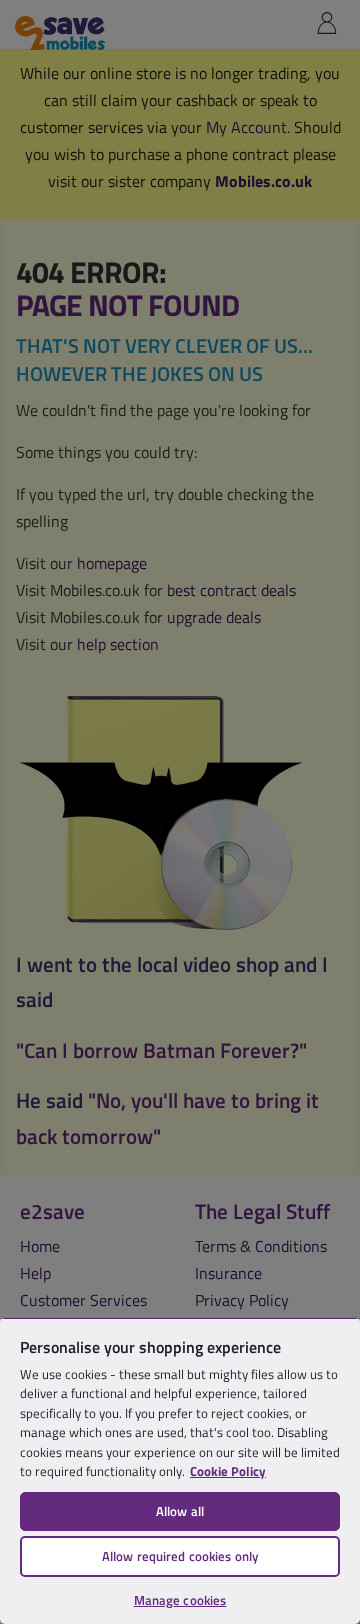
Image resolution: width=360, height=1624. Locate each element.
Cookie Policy (228, 1471)
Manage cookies (180, 1600)
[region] (180, 1470)
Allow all (180, 1511)
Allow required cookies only (180, 1556)
